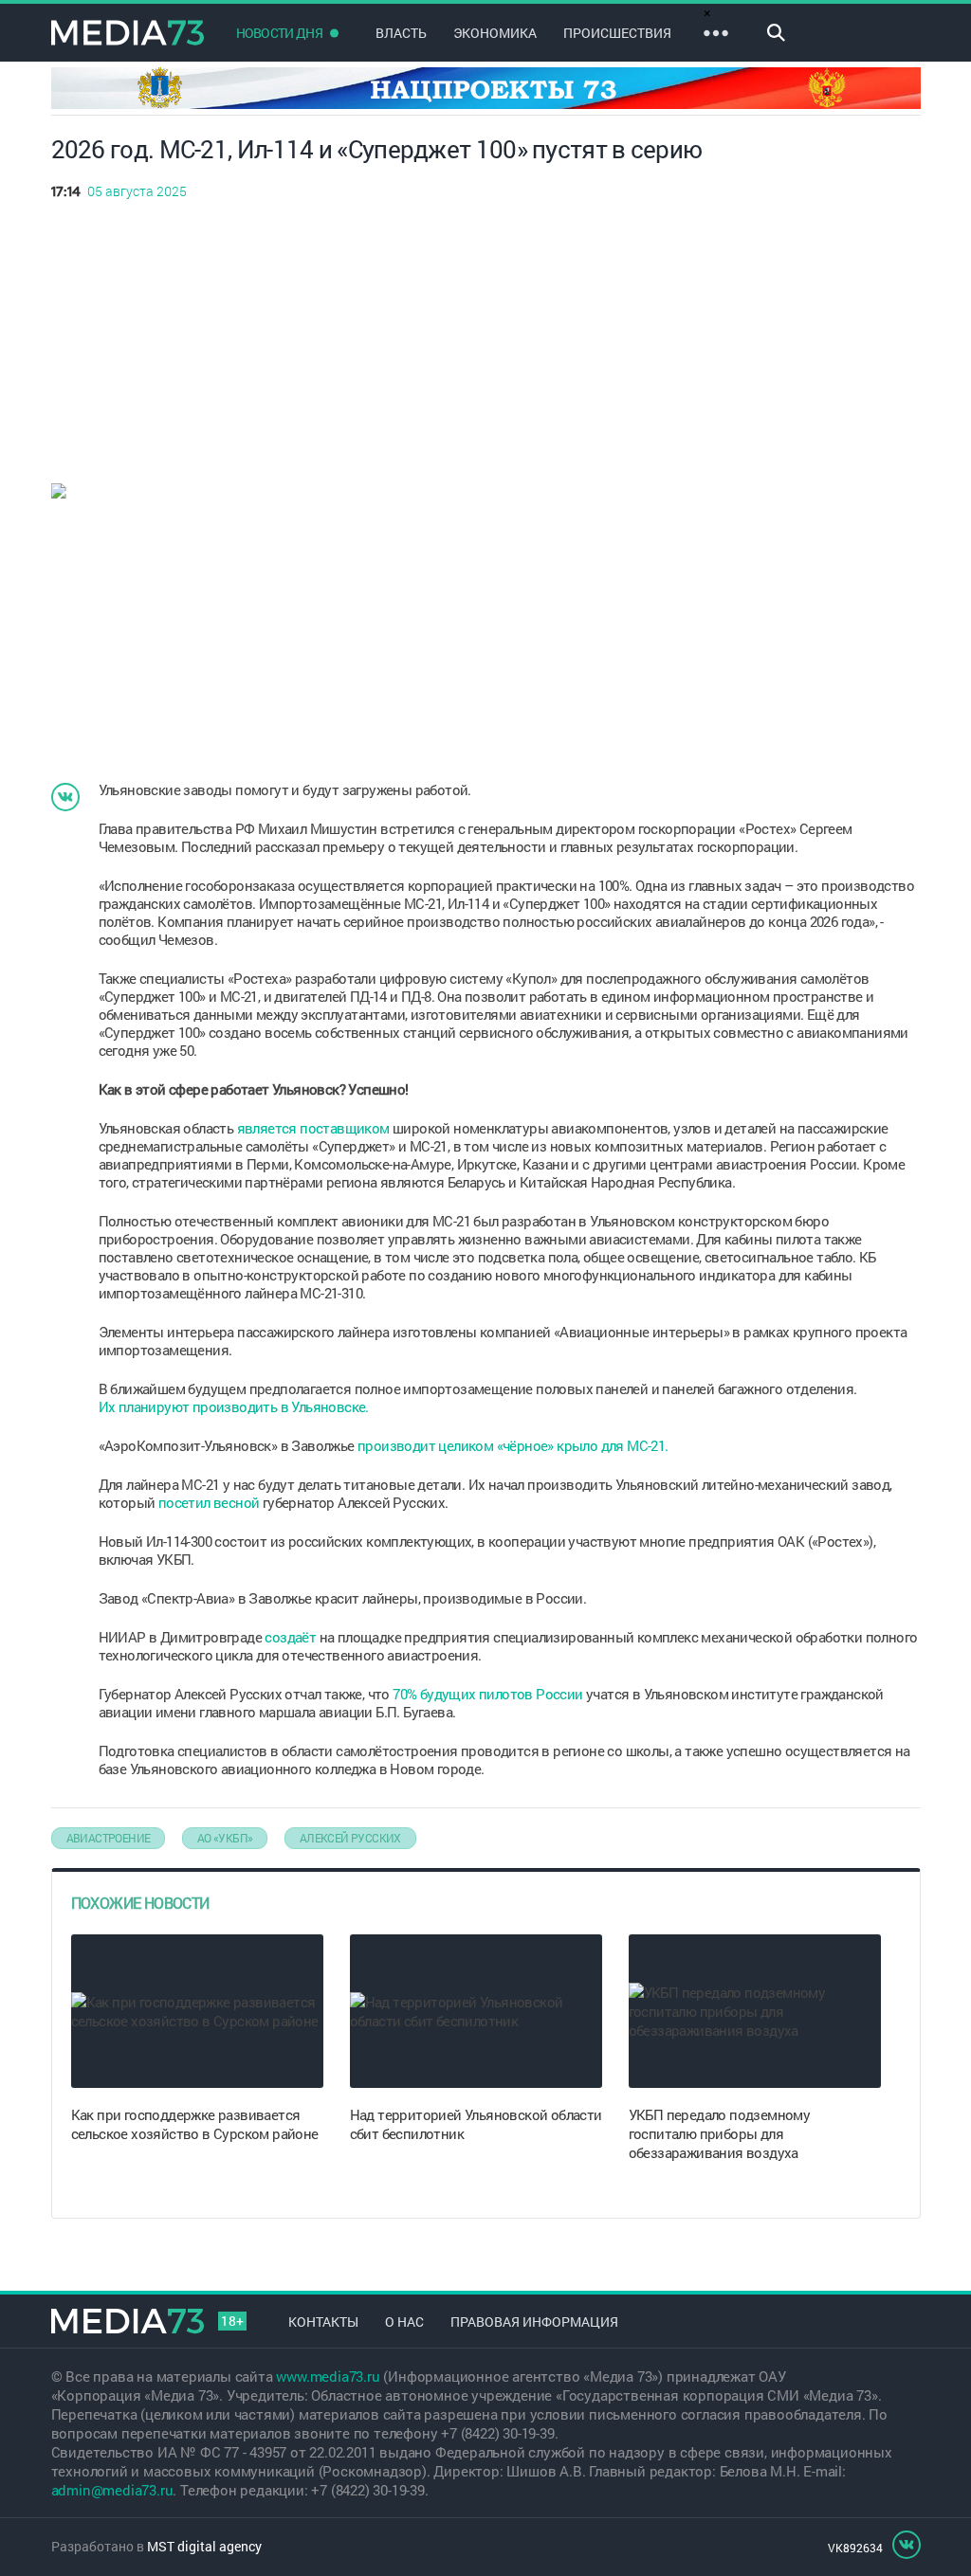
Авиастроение (109, 1838)
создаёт (290, 1637)
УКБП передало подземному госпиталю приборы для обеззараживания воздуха (720, 2133)
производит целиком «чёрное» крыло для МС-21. (513, 1445)
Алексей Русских (350, 1838)
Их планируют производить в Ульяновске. (236, 1406)
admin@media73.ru (112, 2490)
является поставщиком (313, 1128)
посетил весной (209, 1502)
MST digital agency (204, 2546)
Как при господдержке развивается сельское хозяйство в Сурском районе (195, 2124)
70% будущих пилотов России (487, 1694)
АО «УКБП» (225, 1838)
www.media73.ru (328, 2376)
